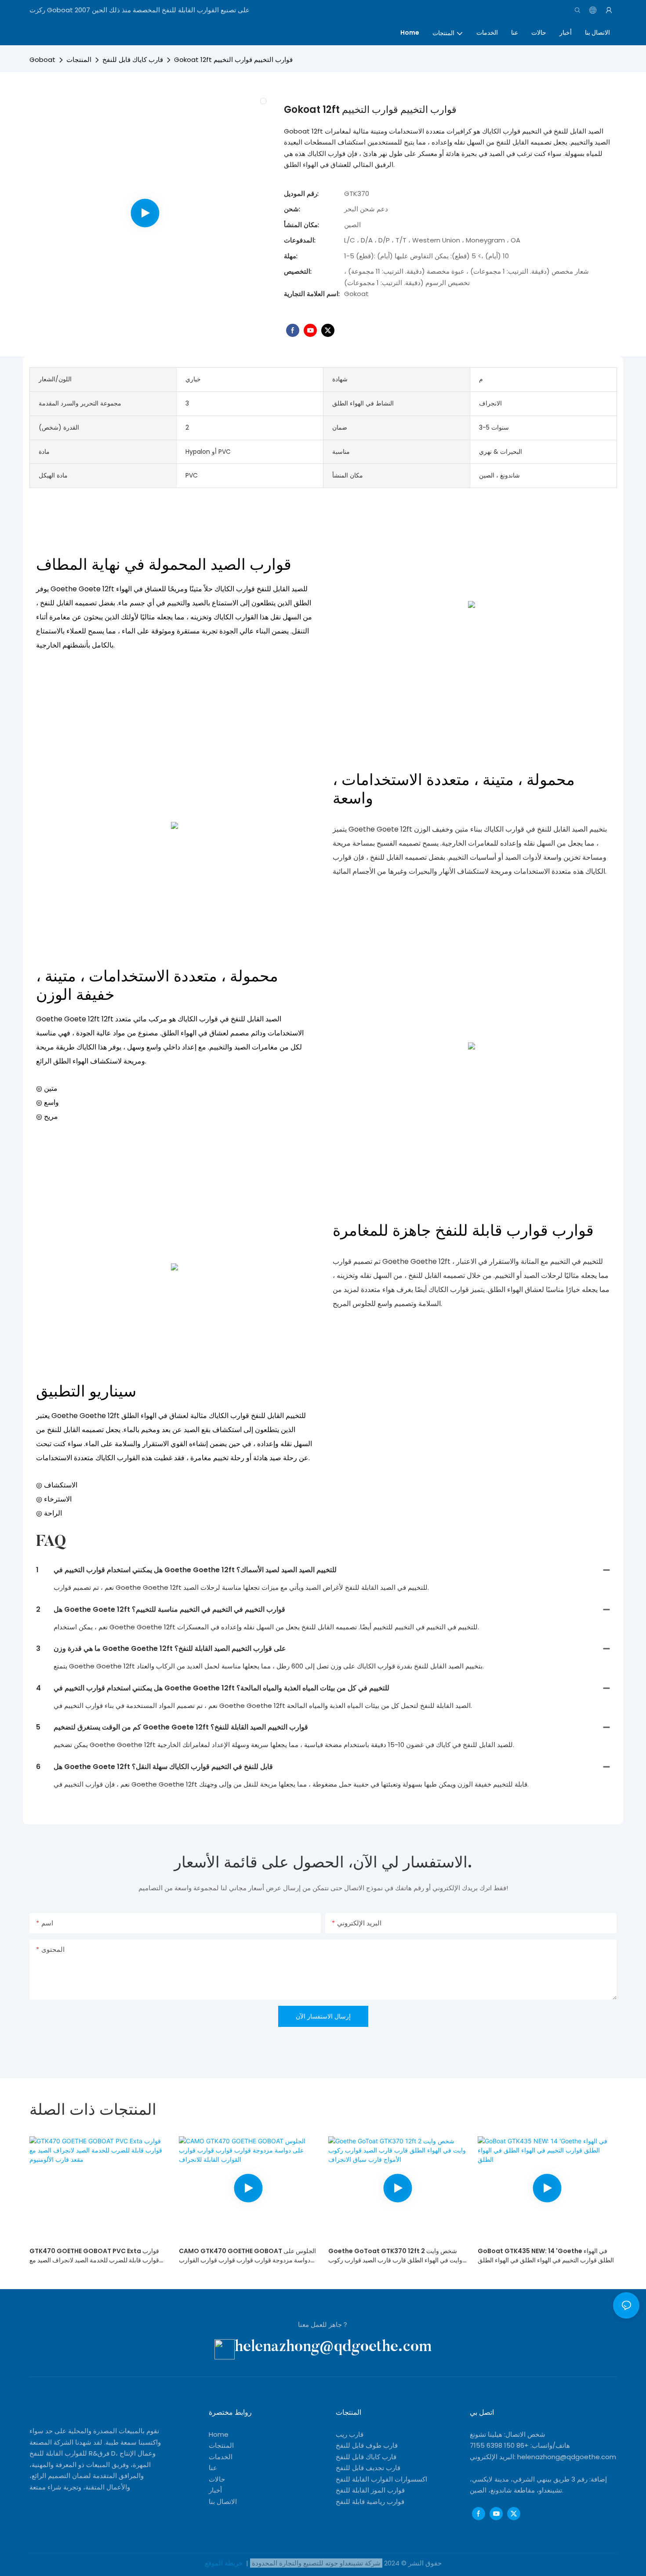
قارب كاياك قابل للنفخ (133, 60)
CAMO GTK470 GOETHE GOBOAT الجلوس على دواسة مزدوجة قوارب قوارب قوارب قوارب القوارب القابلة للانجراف (247, 2256)
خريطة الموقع (225, 2563)
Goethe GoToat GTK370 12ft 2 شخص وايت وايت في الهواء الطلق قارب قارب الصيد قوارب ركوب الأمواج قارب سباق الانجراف (395, 2256)
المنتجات (79, 60)
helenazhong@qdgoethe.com (333, 2347)
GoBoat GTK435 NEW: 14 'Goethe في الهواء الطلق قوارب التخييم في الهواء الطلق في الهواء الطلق (546, 2256)
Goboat (42, 60)
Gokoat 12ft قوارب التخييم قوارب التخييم (233, 60)
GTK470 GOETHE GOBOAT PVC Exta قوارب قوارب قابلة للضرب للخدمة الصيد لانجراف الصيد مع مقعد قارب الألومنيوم (94, 2256)
